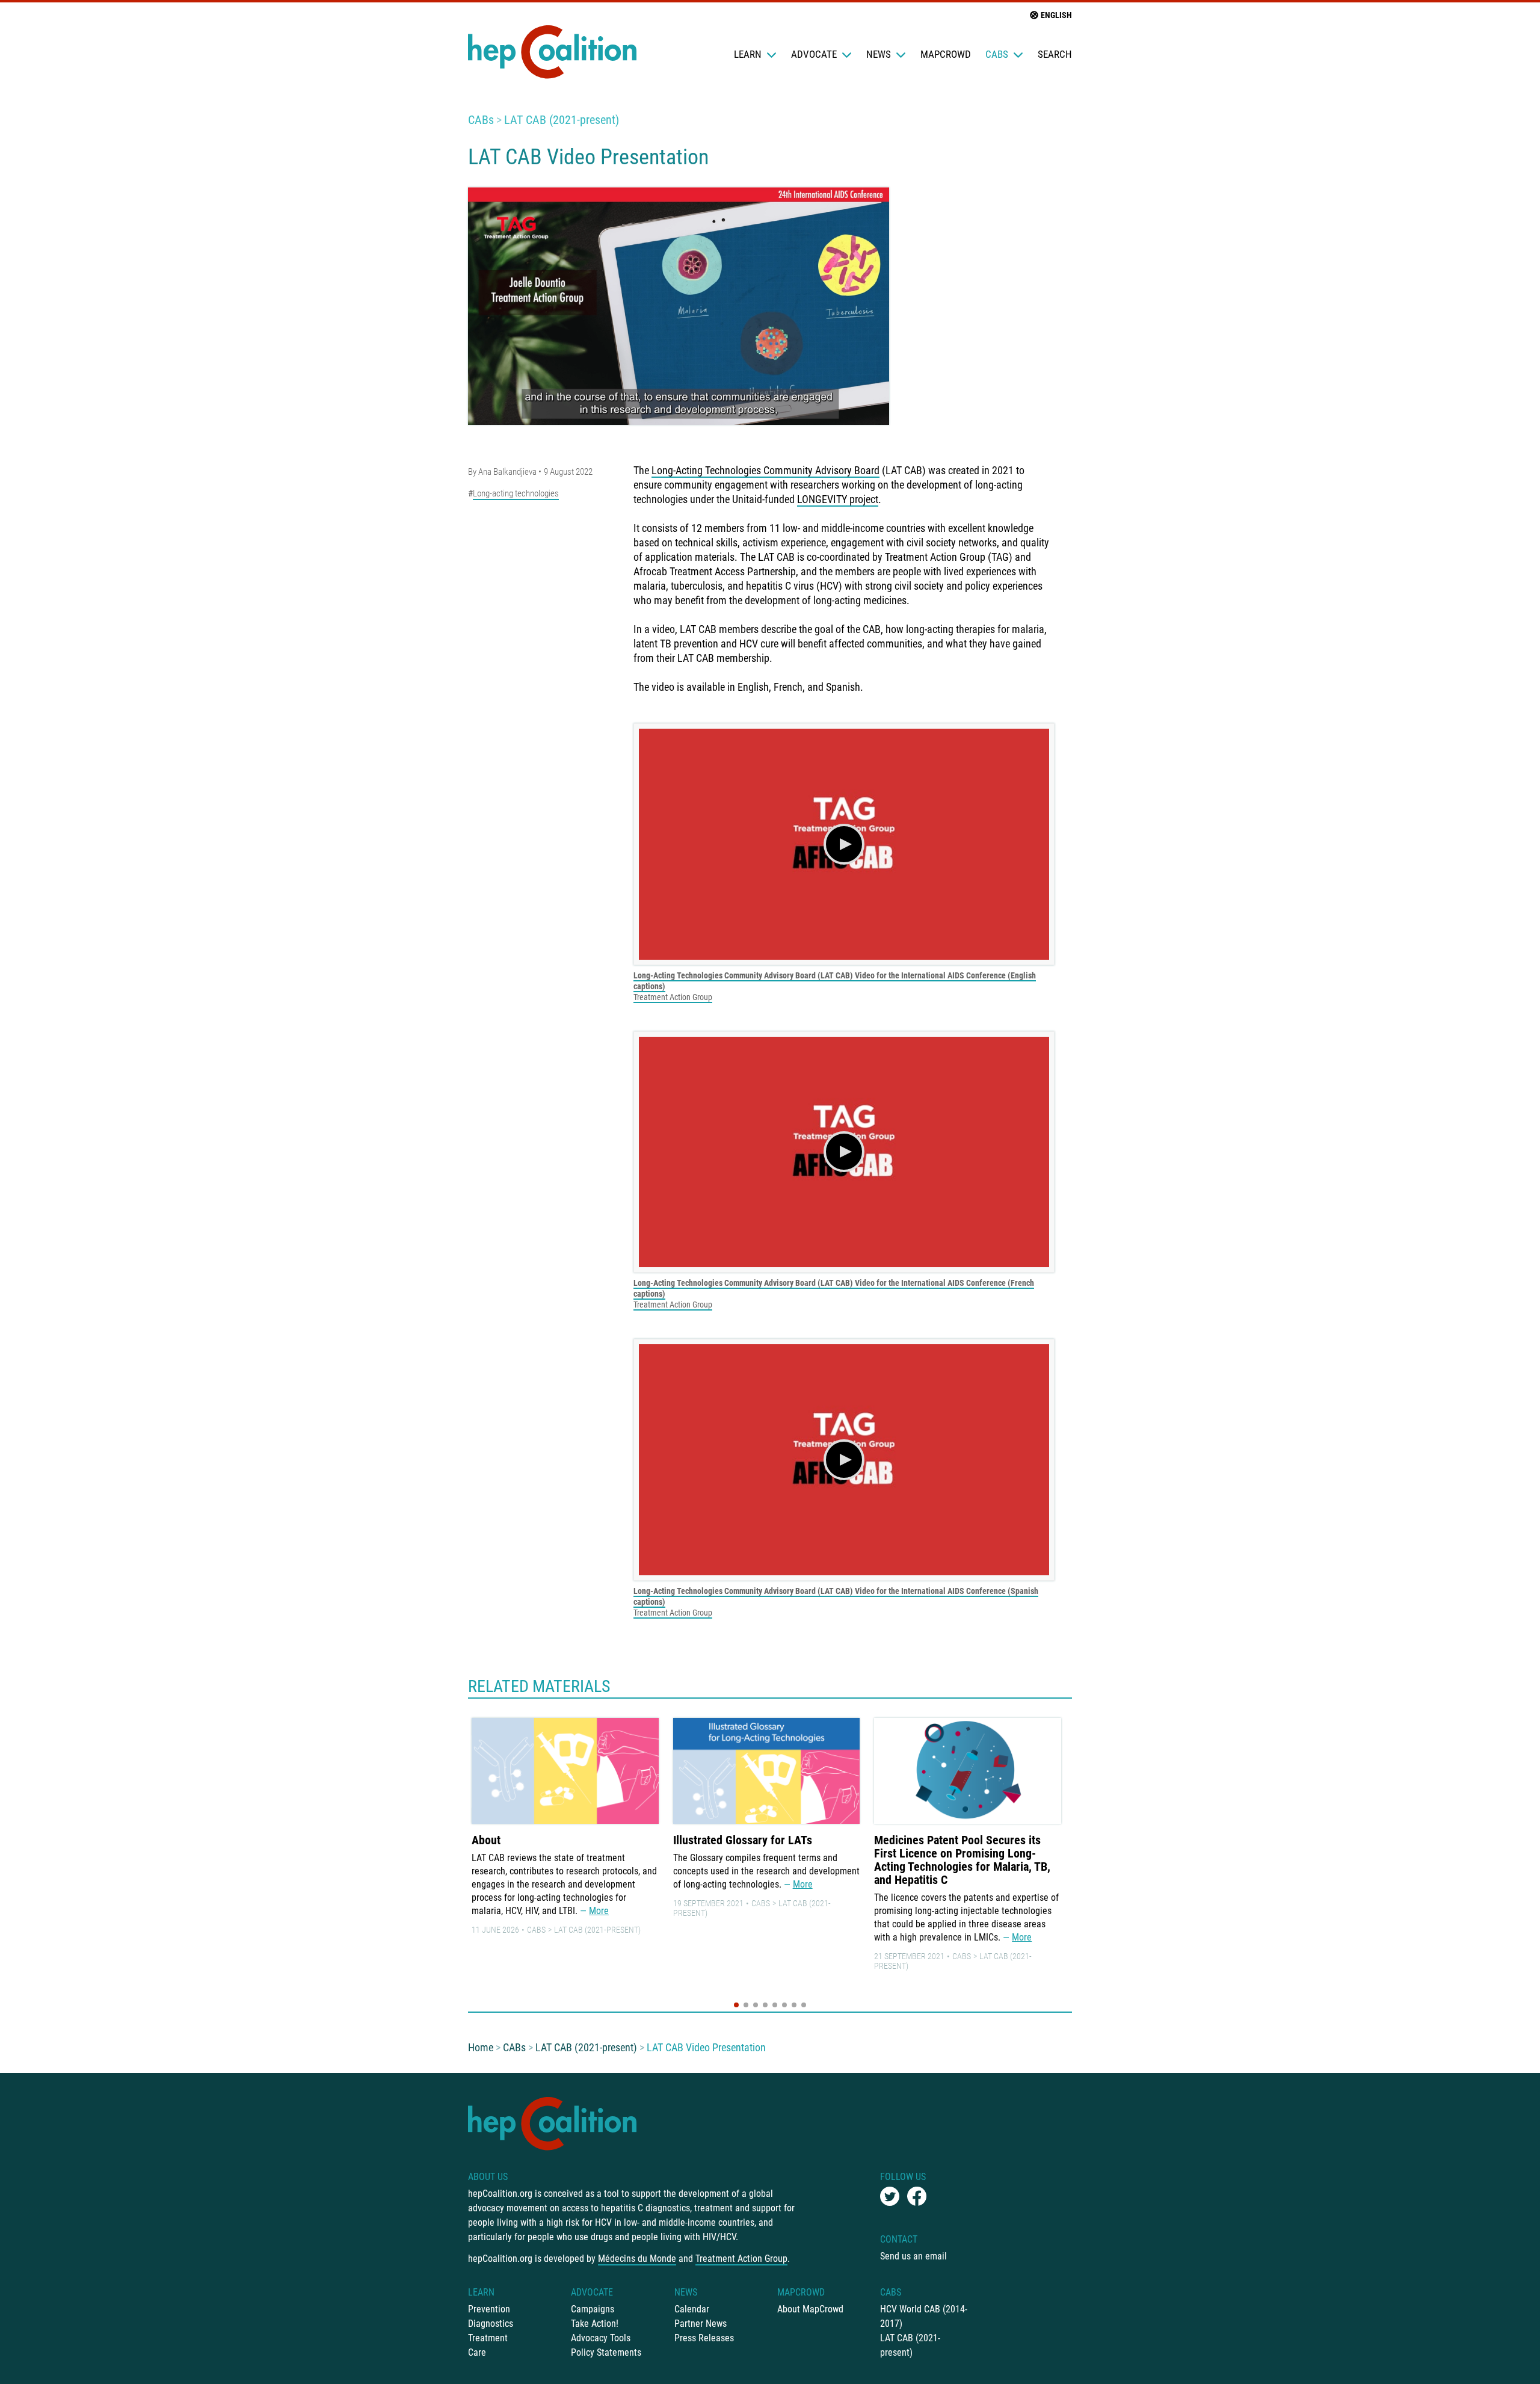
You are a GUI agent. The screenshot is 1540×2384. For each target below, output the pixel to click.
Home (481, 2047)
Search (1055, 54)
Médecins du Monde (637, 2259)
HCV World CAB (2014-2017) (924, 2316)
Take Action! (595, 2324)
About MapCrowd (810, 2309)
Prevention (489, 2309)
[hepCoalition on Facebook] (917, 2196)
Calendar (692, 2309)
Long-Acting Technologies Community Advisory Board (765, 470)
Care (477, 2352)
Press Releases (704, 2338)
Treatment (488, 2338)
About (486, 1840)
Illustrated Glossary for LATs (743, 1840)
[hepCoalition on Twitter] (890, 2196)
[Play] (844, 844)
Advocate (814, 54)
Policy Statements (606, 2352)
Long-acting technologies (516, 493)
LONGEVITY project (838, 499)
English (1056, 15)
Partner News (701, 2324)
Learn (748, 54)
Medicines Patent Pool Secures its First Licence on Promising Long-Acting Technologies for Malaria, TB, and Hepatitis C (962, 1860)
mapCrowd (946, 54)
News (879, 54)
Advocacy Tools (601, 2338)
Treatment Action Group (673, 997)
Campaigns (593, 2309)
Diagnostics (491, 2324)
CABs (997, 54)
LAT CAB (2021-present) (562, 120)
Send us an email (913, 2256)
